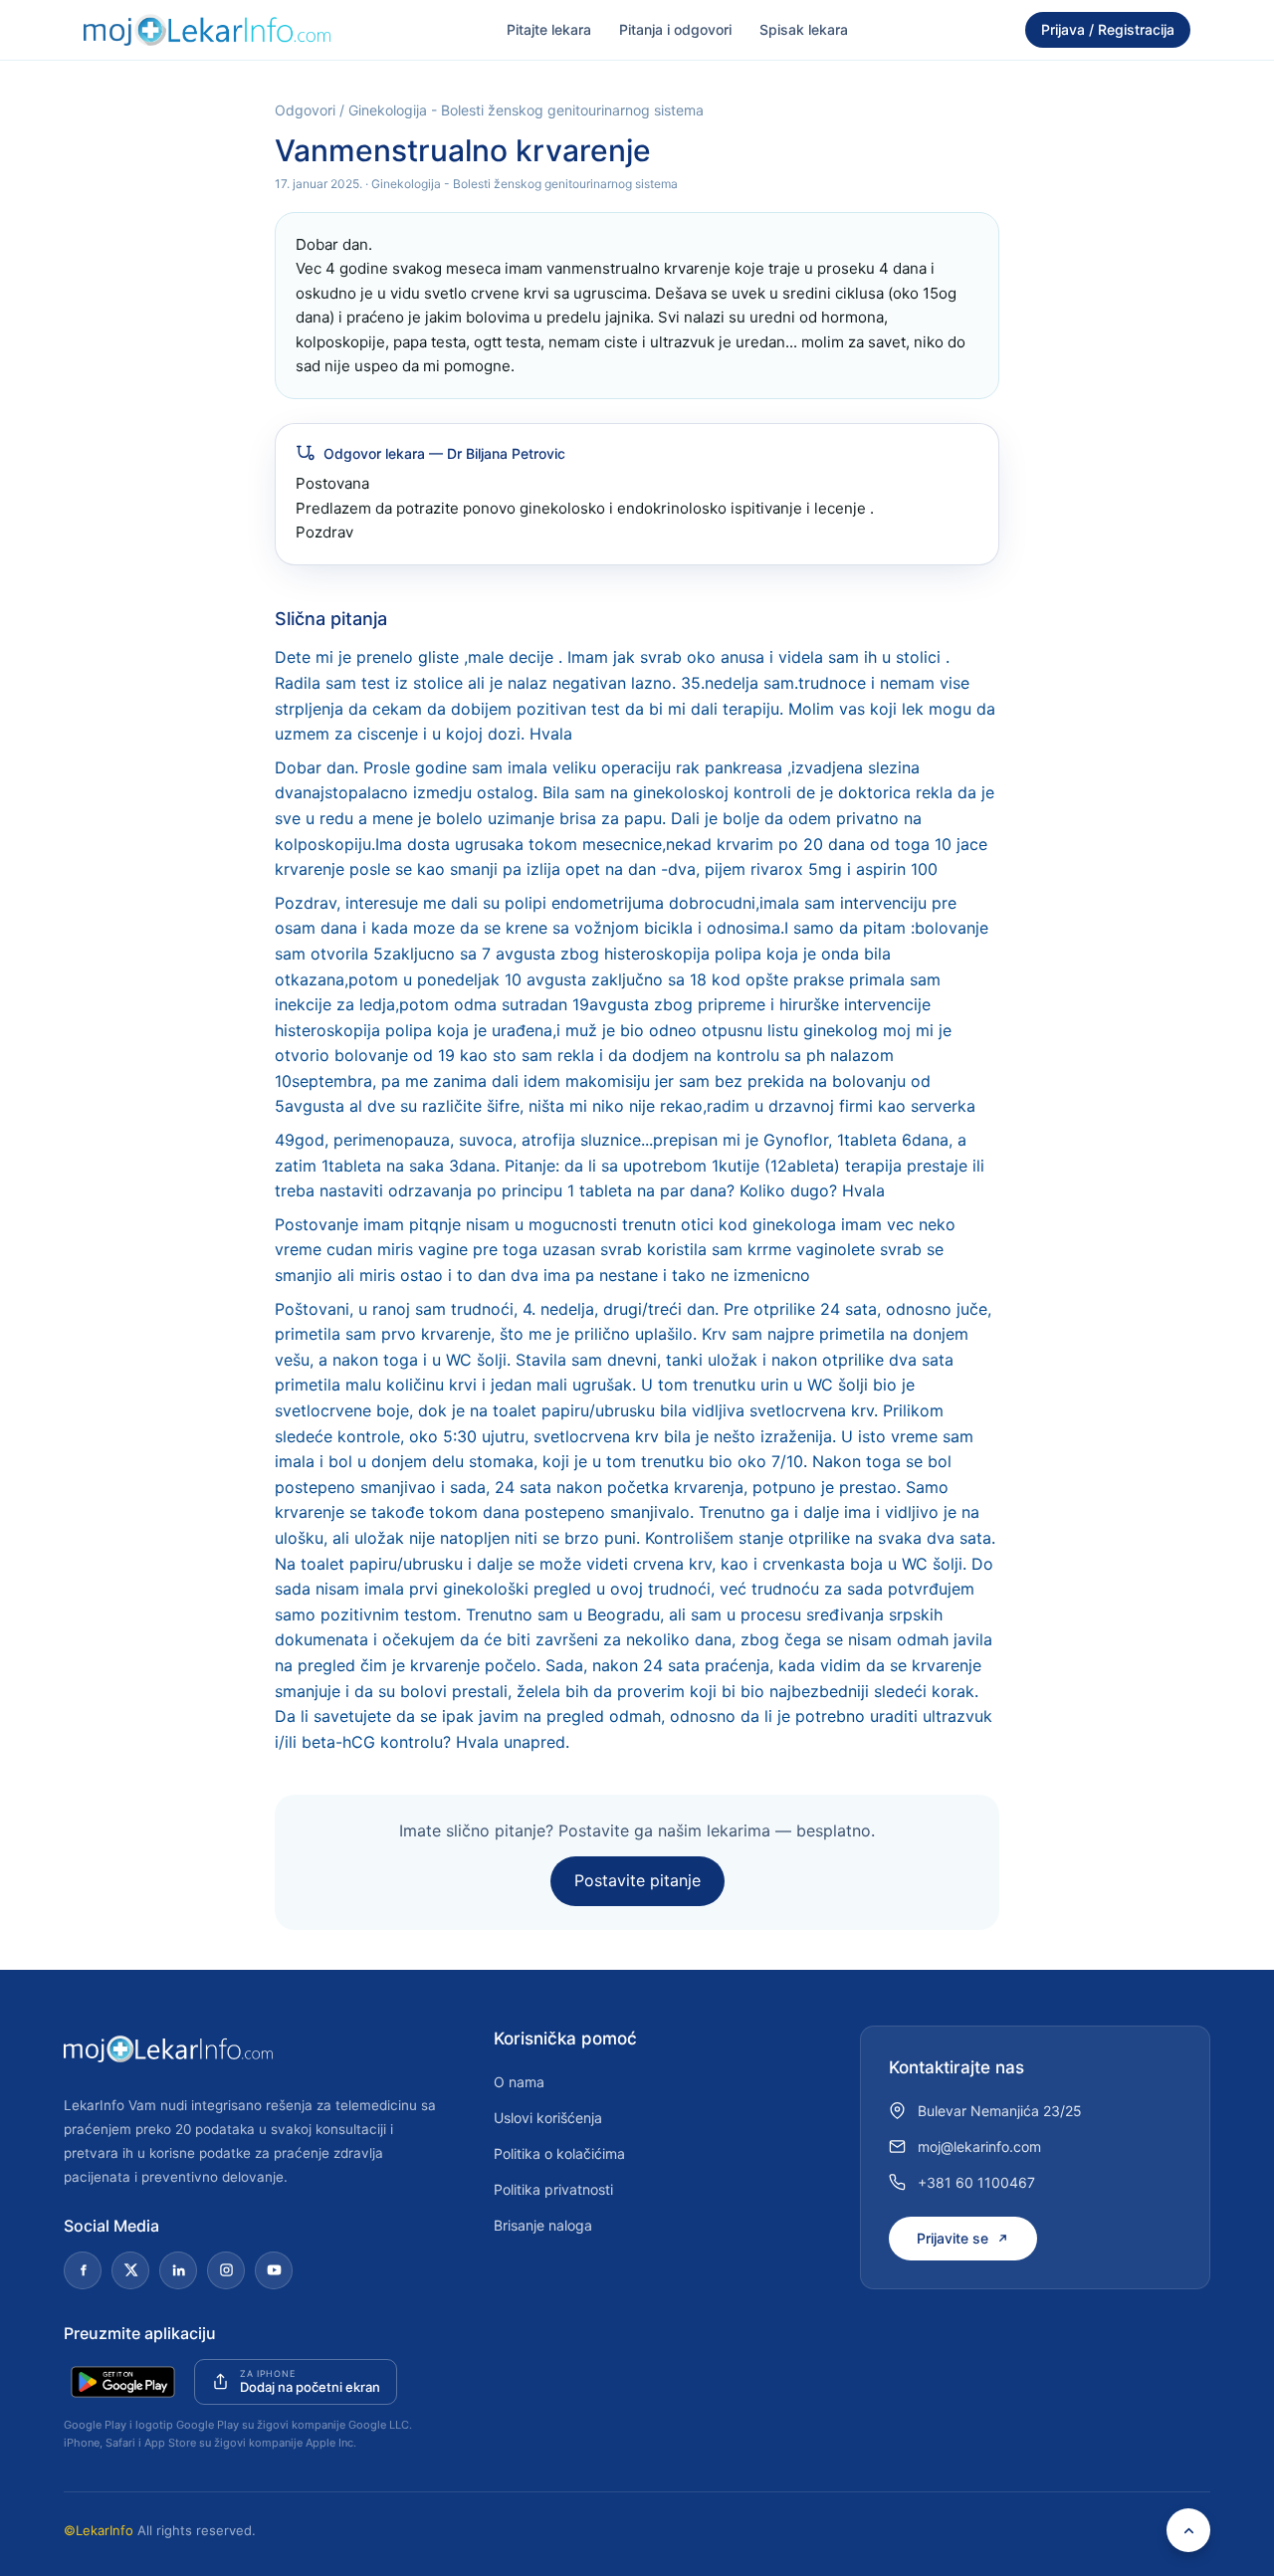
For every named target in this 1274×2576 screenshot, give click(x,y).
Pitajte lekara (549, 29)
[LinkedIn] (178, 2270)
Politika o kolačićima (559, 2153)
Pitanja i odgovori (675, 29)
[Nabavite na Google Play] (123, 2382)
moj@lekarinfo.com (979, 2147)
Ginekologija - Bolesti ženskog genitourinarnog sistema (526, 110)
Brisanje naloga (543, 2225)
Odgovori (305, 110)
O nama (519, 2082)
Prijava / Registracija (1108, 29)
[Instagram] (226, 2270)
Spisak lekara (804, 29)
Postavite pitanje (637, 1880)
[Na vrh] (1188, 2530)
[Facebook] (83, 2270)
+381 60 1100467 (976, 2182)
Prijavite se (953, 2238)
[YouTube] (274, 2270)
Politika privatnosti (553, 2189)
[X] (130, 2270)
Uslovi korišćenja (548, 2118)
